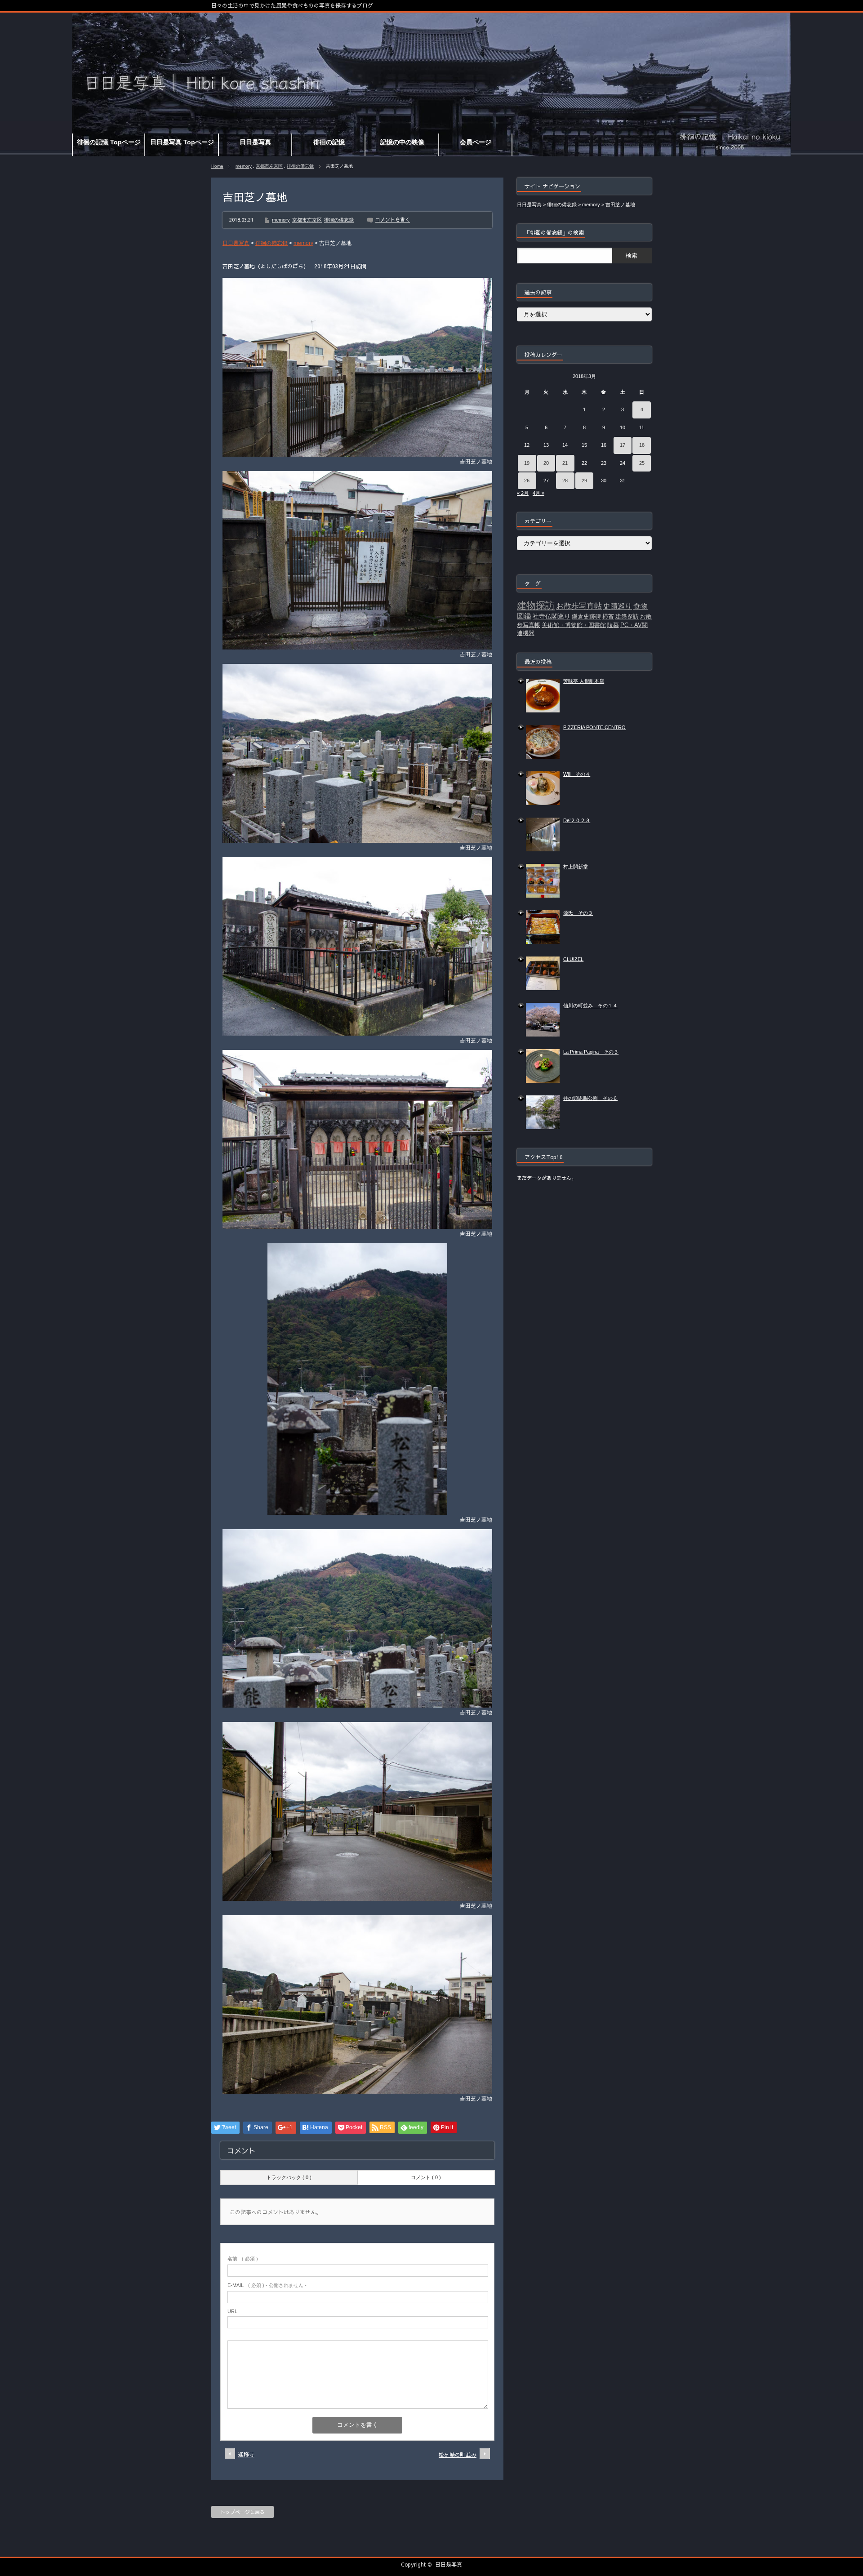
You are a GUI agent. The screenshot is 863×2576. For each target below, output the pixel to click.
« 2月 (523, 493)
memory (244, 166)
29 (584, 480)
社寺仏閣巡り (552, 616)
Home (217, 166)
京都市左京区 (269, 166)
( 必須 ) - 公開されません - (267, 2285)
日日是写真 (449, 2564)
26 (527, 480)
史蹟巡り (618, 606)
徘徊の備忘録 (300, 166)
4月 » (538, 493)
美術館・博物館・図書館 (574, 625)
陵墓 (613, 625)
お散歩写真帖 (579, 606)
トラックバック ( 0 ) (289, 2177)
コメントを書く (393, 220)
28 (565, 480)
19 (527, 463)
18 (642, 445)
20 (546, 463)
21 (565, 463)
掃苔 (608, 616)
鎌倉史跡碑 (586, 616)
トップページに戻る (242, 2512)
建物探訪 (536, 605)
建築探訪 (627, 616)
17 (623, 445)
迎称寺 (246, 2454)
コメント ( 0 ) (426, 2177)
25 (642, 463)
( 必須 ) (243, 2259)
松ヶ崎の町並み (458, 2455)
